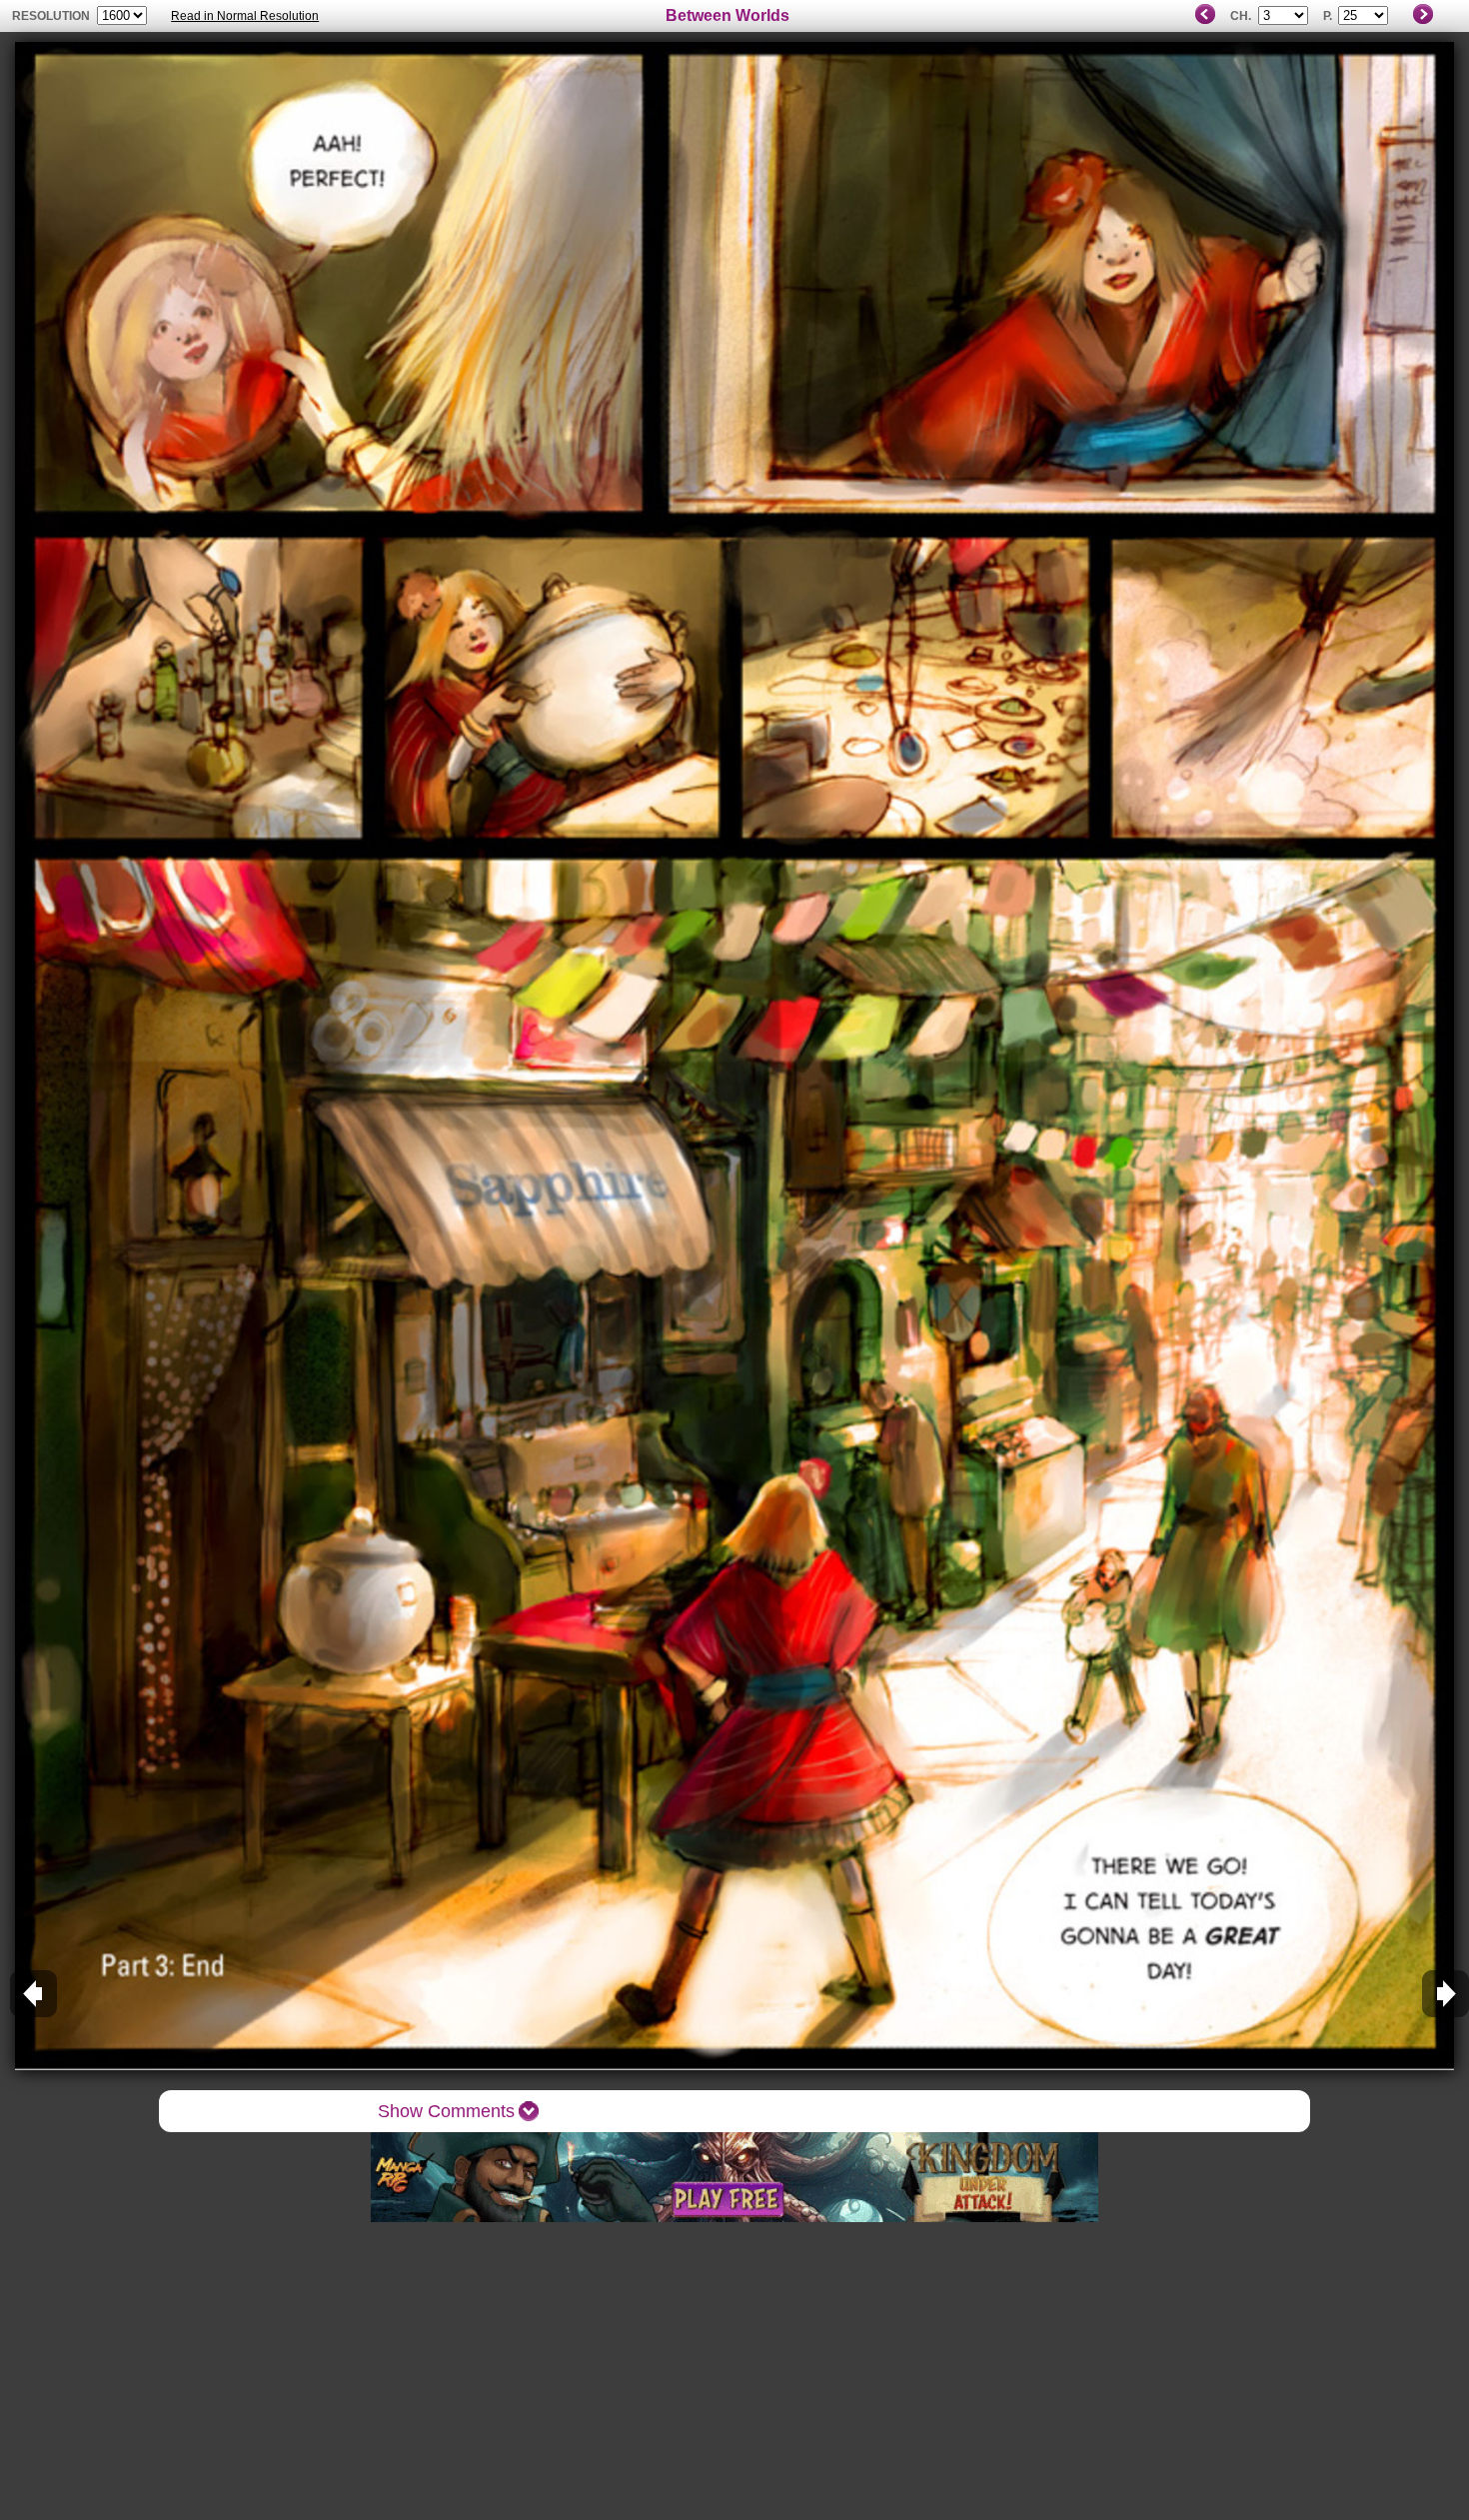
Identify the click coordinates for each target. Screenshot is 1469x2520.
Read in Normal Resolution (245, 16)
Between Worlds (728, 15)
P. (1328, 16)
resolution (52, 16)
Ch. (1241, 16)
